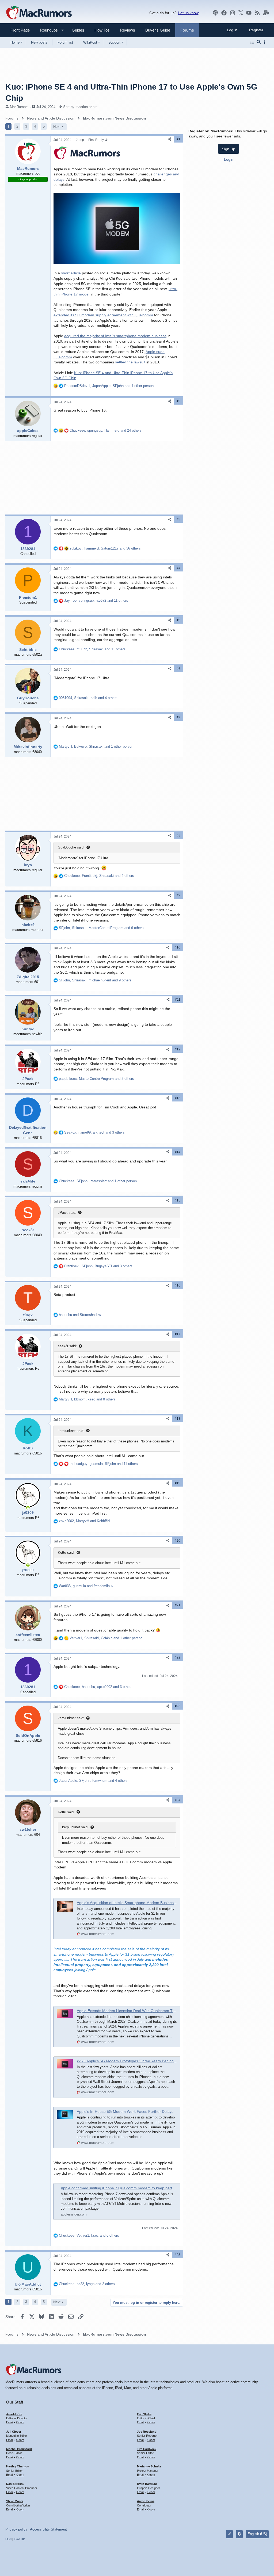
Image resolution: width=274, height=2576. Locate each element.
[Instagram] (233, 13)
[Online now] (28, 1508)
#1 (178, 139)
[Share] (170, 139)
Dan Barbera (15, 2484)
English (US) (257, 2534)
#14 (178, 1152)
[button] (47, 30)
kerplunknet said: (71, 1431)
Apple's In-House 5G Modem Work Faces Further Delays (125, 2112)
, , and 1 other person (109, 386)
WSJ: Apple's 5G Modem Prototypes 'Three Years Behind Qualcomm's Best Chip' (145, 2061)
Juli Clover (14, 2432)
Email (10, 2422)
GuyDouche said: (71, 847)
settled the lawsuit (130, 362)
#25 (178, 2255)
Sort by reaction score (80, 107)
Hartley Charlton (18, 2466)
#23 (178, 1706)
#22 (178, 1657)
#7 (178, 717)
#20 (178, 1541)
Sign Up (229, 149)
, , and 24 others (106, 430)
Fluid (8, 2539)
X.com (20, 2422)
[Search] (259, 42)
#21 (178, 1605)
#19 (178, 1483)
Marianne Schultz (149, 2466)
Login (229, 159)
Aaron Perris (146, 2501)
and (80, 1315)
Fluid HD (20, 2539)
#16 (178, 1285)
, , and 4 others (88, 698)
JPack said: (67, 1213)
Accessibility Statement (48, 2529)
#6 (178, 669)
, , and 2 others (96, 1079)
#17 (178, 1334)
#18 (178, 1419)
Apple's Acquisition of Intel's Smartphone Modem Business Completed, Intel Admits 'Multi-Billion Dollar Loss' (168, 1903)
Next (57, 127)
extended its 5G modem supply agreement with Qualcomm (103, 315)
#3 (178, 519)
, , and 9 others (95, 980)
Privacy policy (16, 2529)
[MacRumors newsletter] (266, 13)
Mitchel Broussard (19, 2449)
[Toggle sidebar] (265, 42)
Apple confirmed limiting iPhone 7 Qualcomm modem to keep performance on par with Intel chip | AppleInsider (154, 2188)
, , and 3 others (94, 1132)
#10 (178, 947)
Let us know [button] (188, 13)
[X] (241, 13)
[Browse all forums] (252, 42)
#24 (178, 1800)
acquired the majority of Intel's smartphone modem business (115, 336)
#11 (178, 1000)
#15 (178, 1200)
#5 (178, 620)
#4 (178, 568)
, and (84, 1521)
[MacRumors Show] (215, 13)
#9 (178, 895)
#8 (178, 835)
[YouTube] (249, 13)
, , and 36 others (105, 548)
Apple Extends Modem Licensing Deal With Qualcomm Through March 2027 (141, 2011)
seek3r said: (67, 1346)
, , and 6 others (101, 928)
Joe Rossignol (147, 2432)
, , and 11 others (96, 600)
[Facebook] (224, 13)
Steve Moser (15, 2501)
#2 (178, 401)
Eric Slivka (144, 2414)
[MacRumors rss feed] (257, 13)
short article (71, 273)
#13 (178, 1098)
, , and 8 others (87, 1399)
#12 (178, 1049)
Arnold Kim (14, 2414)
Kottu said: (66, 1552)
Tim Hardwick (147, 2449)
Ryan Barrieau (147, 2484)
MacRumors (19, 107)
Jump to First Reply (90, 140)
